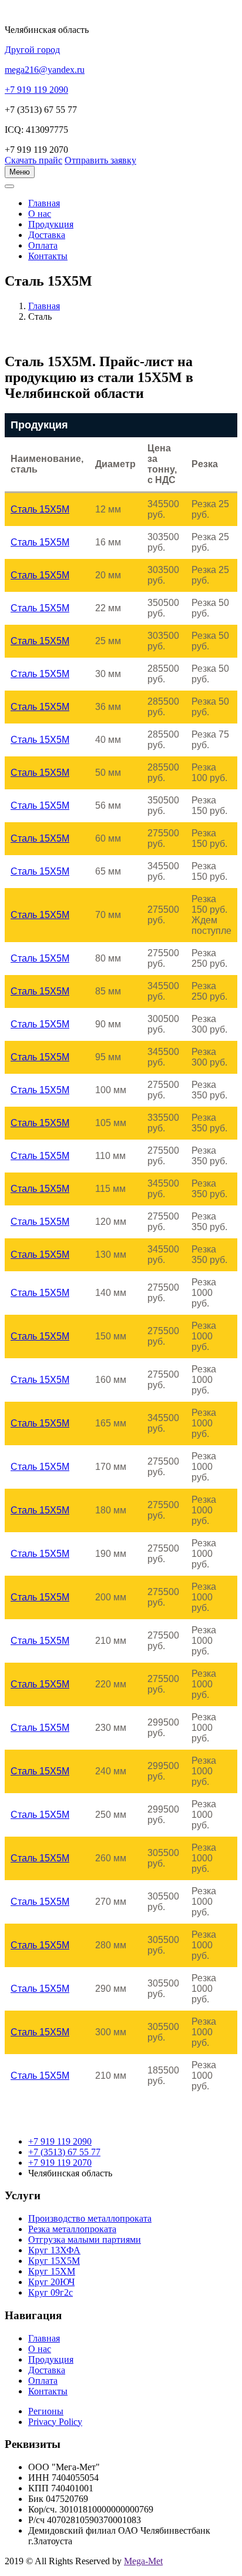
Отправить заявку (100, 160)
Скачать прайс (33, 160)
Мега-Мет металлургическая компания (67, 193)
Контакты (48, 256)
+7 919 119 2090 (60, 2141)
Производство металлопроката (90, 2218)
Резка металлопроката (72, 2229)
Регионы (46, 2411)
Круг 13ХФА (54, 2250)
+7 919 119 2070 (60, 2163)
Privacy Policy (55, 2422)
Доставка (47, 235)
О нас (40, 214)
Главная (44, 306)
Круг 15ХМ (52, 2271)
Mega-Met (143, 2561)
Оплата (43, 245)
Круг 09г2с (51, 2292)
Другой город (32, 50)
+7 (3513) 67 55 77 (64, 2152)
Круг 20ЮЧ (51, 2282)
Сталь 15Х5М (40, 509)
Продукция (51, 224)
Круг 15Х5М (54, 2261)
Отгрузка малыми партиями (85, 2240)
